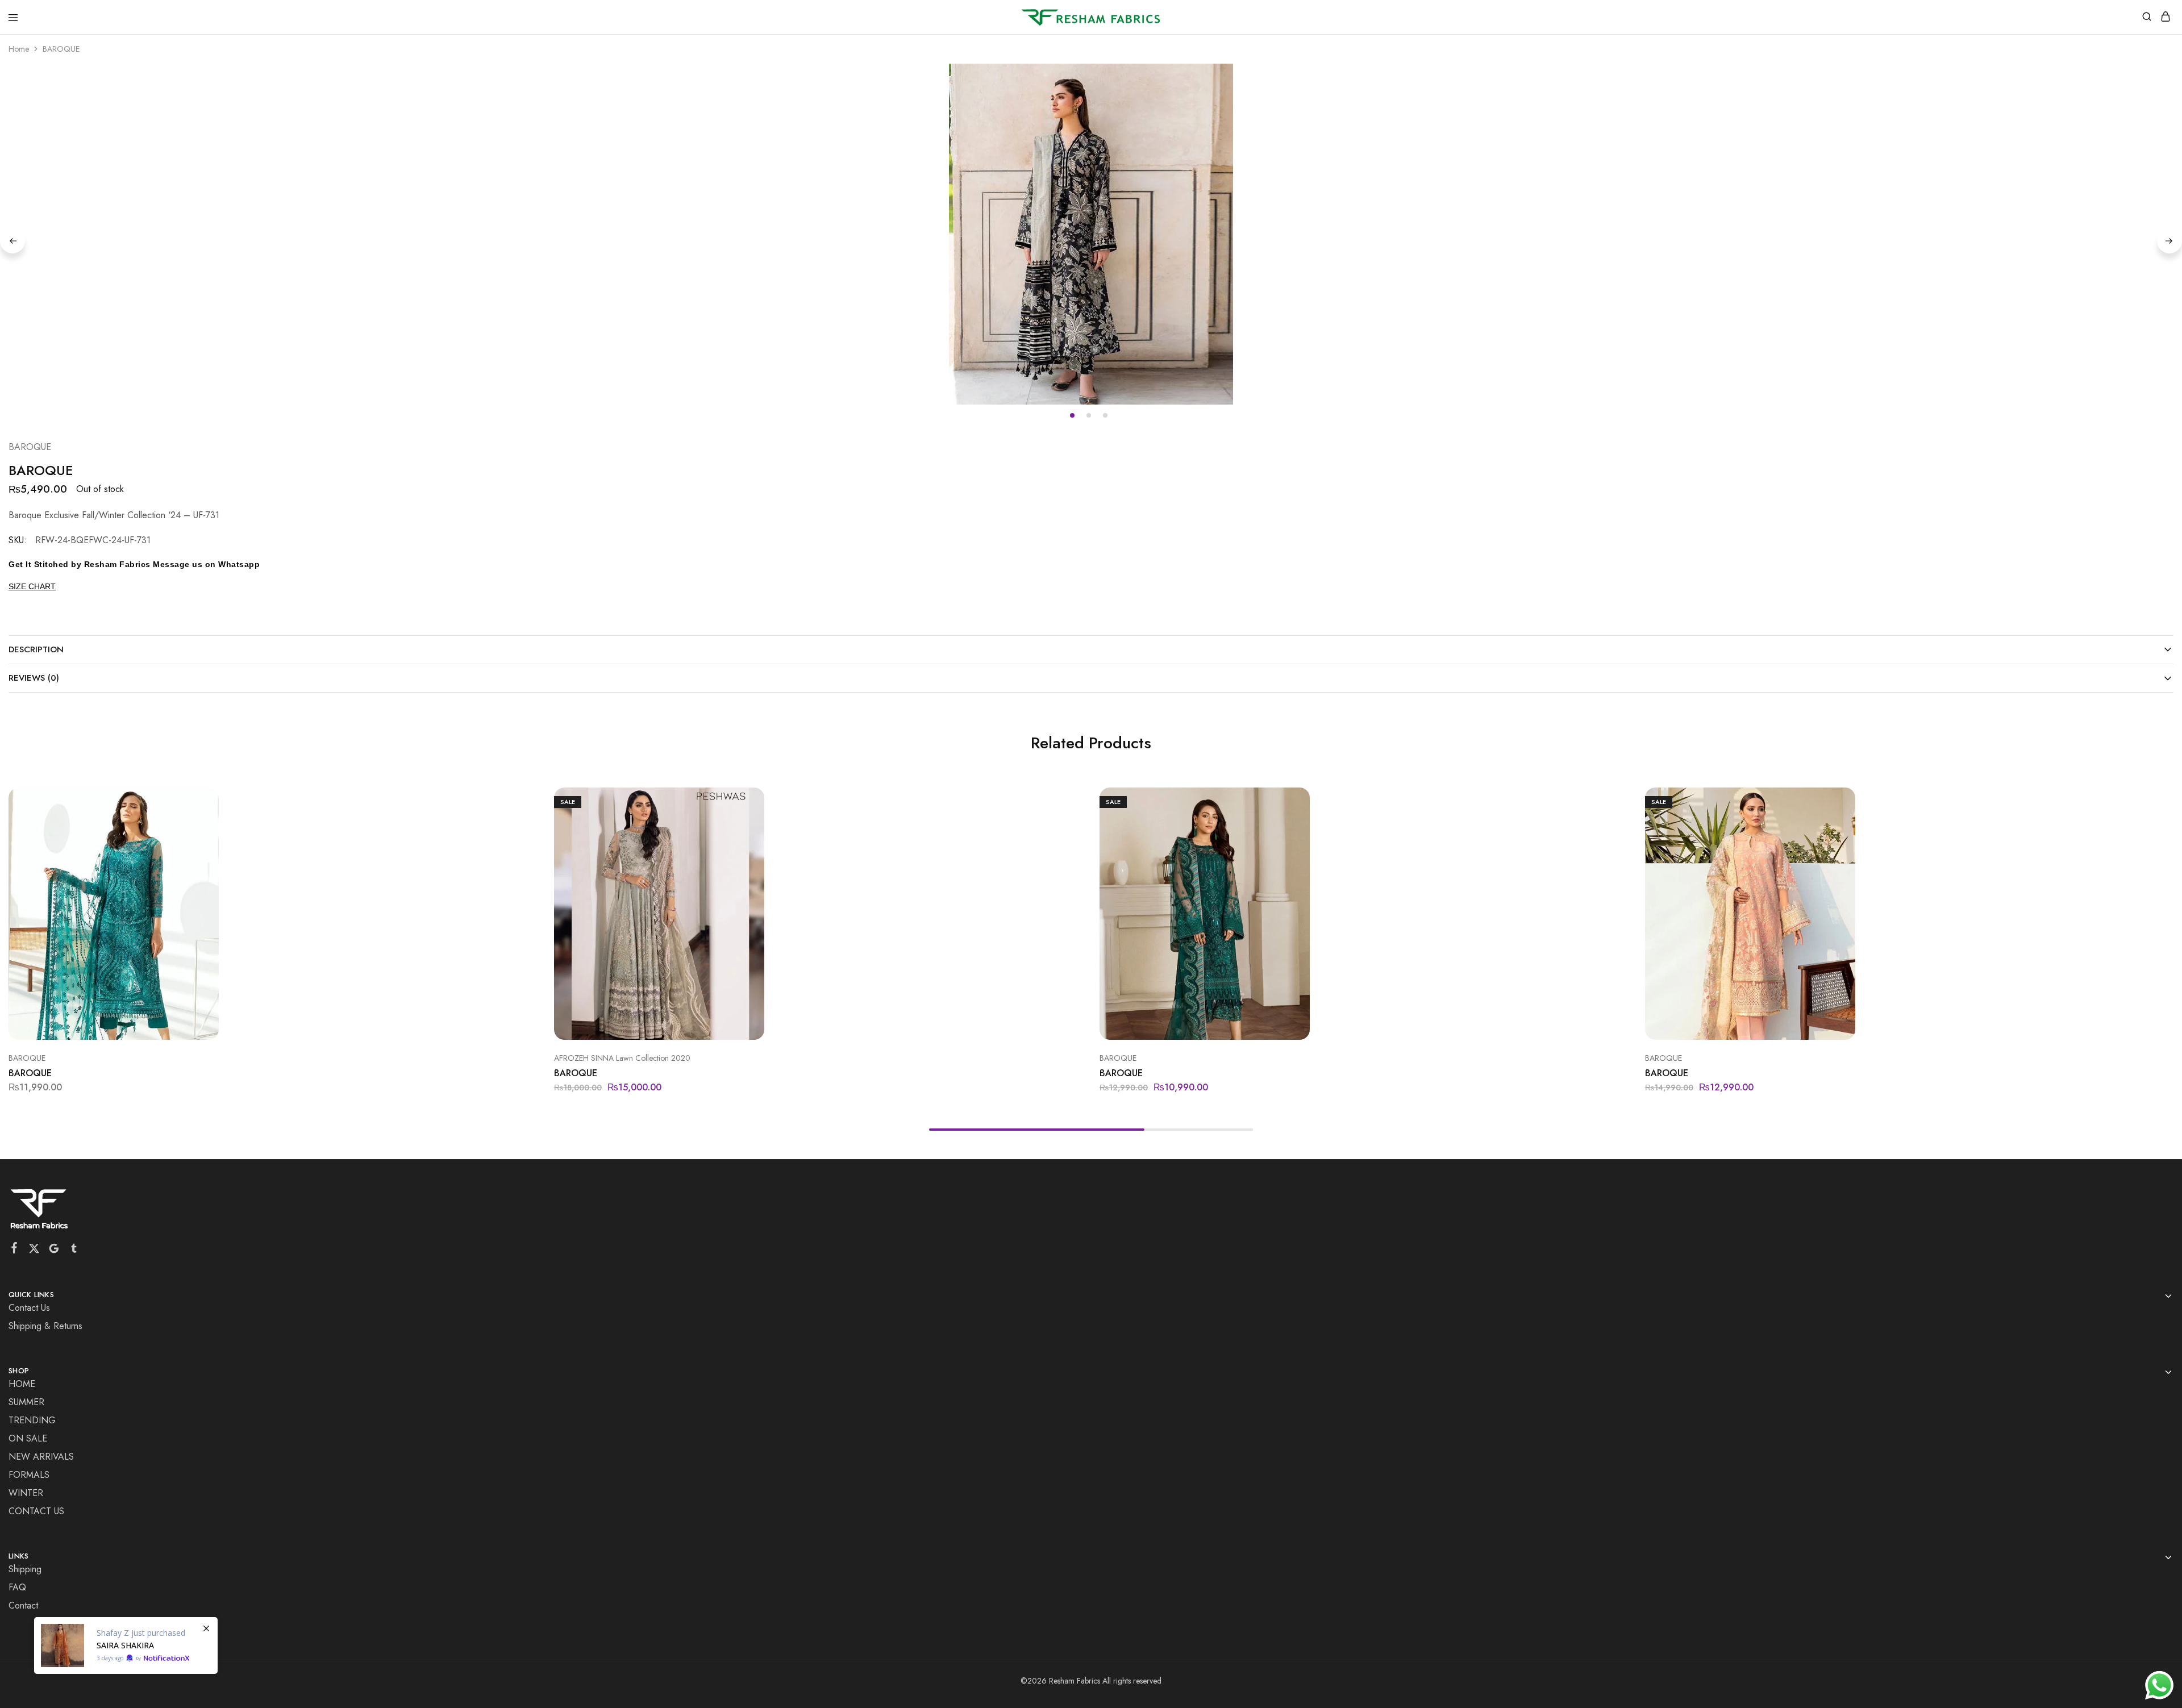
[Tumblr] (74, 1251)
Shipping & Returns (45, 1326)
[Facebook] (14, 1250)
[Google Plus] (54, 1251)
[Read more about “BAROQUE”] (521, 801)
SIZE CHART (32, 586)
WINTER (26, 1493)
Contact (23, 1605)
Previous (13, 241)
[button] (1067, 801)
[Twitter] (34, 1251)
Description (36, 649)
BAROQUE (30, 447)
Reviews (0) (34, 678)
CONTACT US (36, 1511)
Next (2169, 241)
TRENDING (32, 1420)
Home (19, 49)
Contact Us (29, 1308)
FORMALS (29, 1475)
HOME (22, 1384)
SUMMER (26, 1402)
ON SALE (28, 1438)
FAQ (17, 1587)
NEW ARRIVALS (41, 1457)
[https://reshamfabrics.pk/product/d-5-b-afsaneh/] (126, 1645)
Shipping (25, 1569)
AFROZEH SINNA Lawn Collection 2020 (622, 1058)
